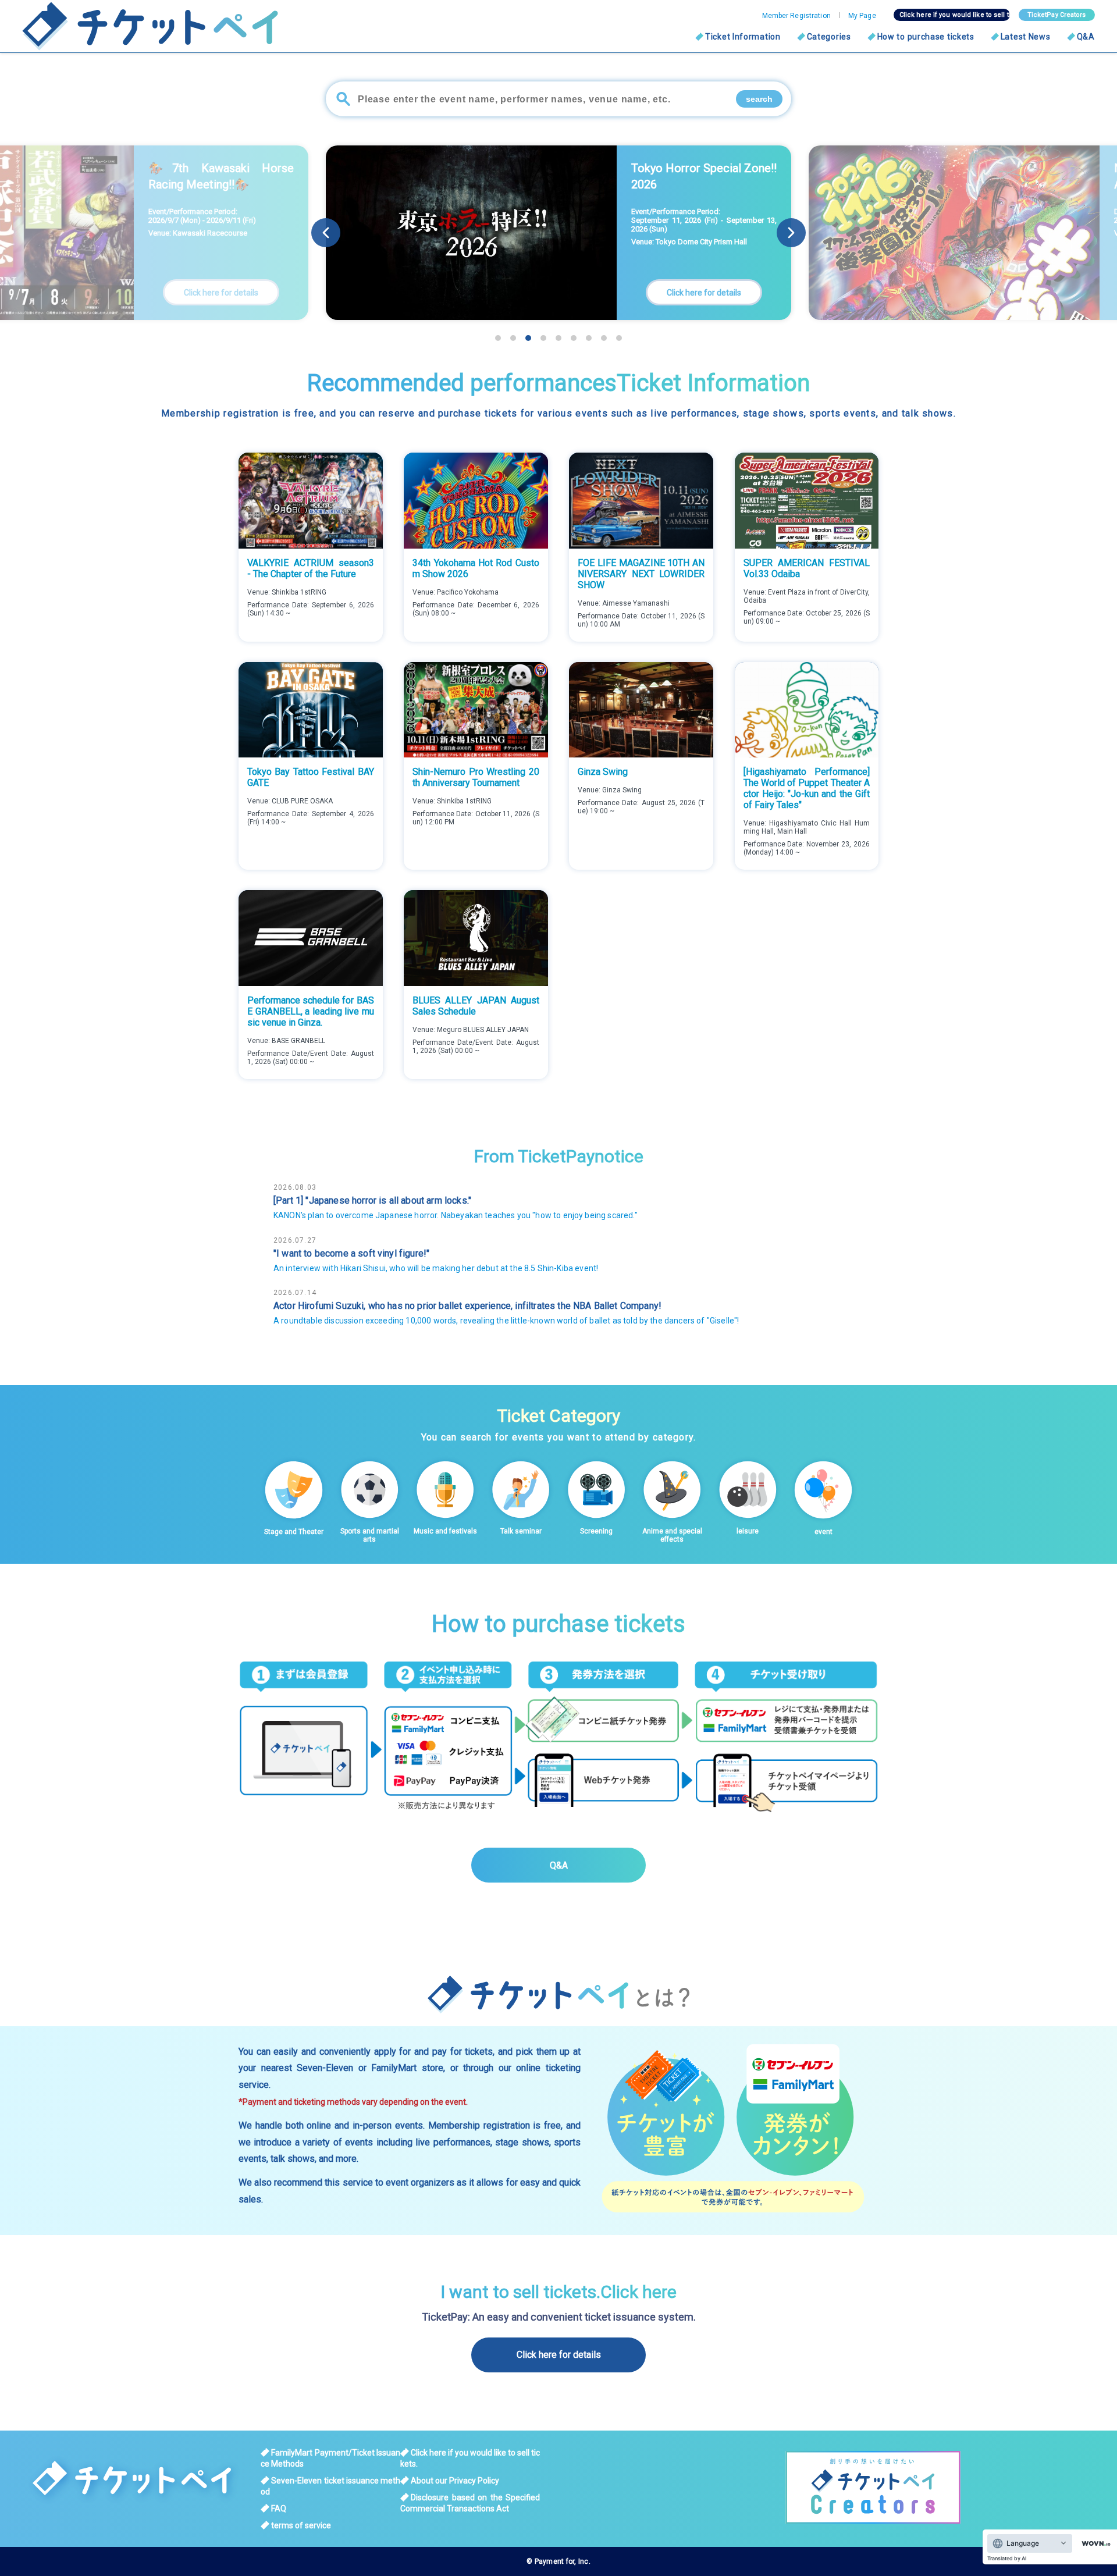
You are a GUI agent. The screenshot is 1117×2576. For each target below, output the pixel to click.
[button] (791, 233)
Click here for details (559, 2355)
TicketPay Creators (1057, 15)
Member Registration (796, 16)
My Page (862, 16)
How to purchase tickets (926, 37)
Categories (829, 37)
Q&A (1086, 37)
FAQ (279, 2509)
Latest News (1026, 37)
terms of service (301, 2525)
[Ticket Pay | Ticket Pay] (136, 26)
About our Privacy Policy (455, 2481)
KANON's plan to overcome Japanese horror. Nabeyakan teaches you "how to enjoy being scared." (456, 1215)
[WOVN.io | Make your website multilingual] (1094, 2544)
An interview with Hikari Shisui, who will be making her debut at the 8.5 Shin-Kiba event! (436, 1268)
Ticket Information (743, 37)
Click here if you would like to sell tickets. (955, 15)
